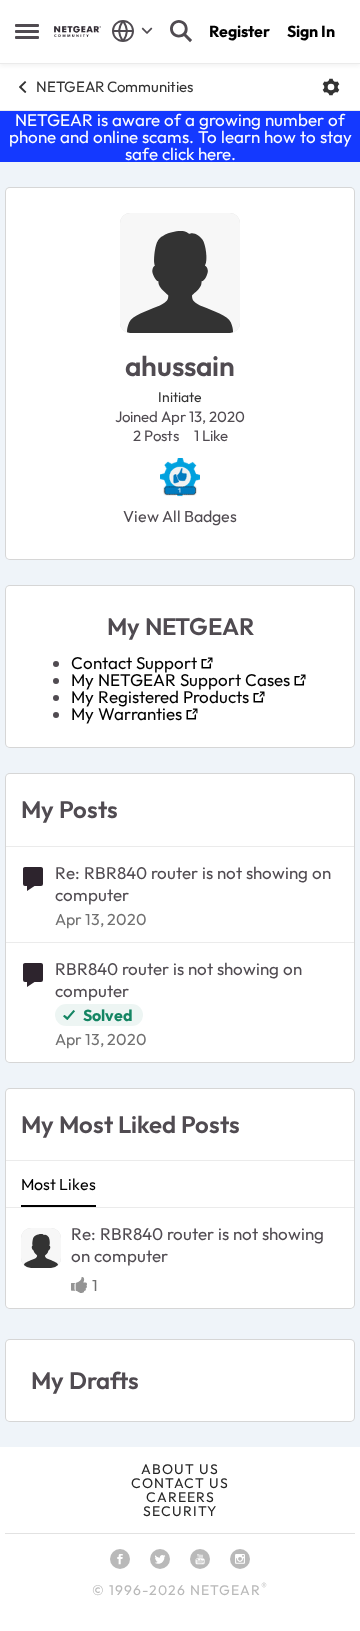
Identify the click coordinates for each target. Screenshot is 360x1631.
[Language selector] (132, 31)
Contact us (180, 1483)
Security (180, 1511)
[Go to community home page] (77, 31)
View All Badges (180, 516)
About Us (180, 1469)
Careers (180, 1497)
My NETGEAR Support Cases (180, 679)
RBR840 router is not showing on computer (178, 979)
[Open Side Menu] (27, 31)
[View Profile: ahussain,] (41, 1248)
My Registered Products (160, 696)
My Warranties (126, 713)
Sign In (311, 31)
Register (239, 31)
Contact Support (134, 662)
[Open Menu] (331, 87)
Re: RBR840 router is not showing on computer (193, 883)
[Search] (181, 31)
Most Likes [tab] (58, 1184)
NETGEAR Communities (114, 86)
